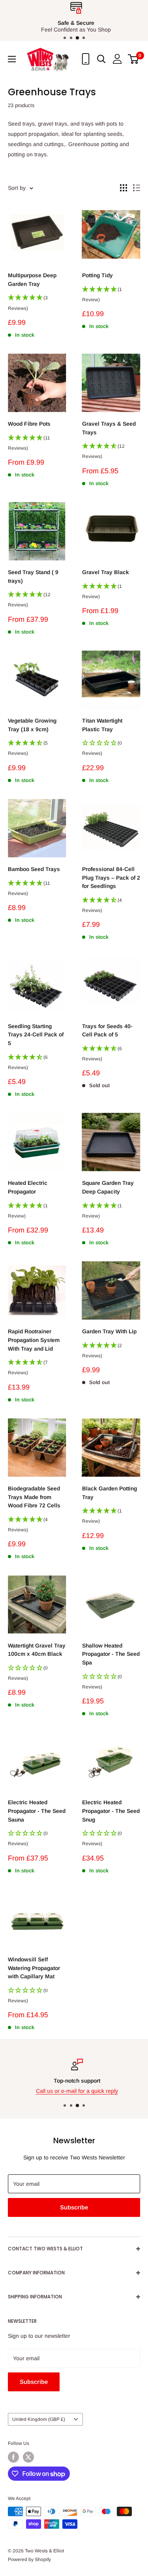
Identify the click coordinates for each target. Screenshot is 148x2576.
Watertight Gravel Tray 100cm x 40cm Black (37, 1650)
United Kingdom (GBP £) (39, 2419)
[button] (37, 305)
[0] (134, 59)
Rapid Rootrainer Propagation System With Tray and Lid (34, 1340)
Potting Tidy (97, 275)
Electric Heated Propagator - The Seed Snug (111, 1811)
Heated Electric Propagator (28, 1187)
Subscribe (74, 2207)
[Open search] (101, 59)
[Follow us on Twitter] (28, 2457)
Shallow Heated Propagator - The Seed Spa (111, 1654)
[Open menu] (12, 59)
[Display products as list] (137, 188)
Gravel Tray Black (106, 572)
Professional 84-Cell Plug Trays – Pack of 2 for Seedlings (111, 878)
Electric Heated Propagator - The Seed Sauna (37, 1811)
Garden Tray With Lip (109, 1331)
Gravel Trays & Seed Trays (109, 428)
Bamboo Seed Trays (34, 869)
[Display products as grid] (124, 188)
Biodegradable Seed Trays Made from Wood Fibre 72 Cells (34, 1497)
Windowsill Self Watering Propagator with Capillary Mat (34, 1968)
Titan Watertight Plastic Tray (102, 725)
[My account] (117, 59)
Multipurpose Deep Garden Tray (32, 280)
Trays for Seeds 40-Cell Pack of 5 (107, 1030)
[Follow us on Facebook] (13, 2457)
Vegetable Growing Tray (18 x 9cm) (32, 725)
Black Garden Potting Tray (110, 1493)
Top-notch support (74, 2081)
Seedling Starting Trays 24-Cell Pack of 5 (36, 1035)
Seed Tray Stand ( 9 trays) (33, 576)
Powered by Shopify (29, 2559)
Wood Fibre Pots (29, 424)
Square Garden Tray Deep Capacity (108, 1187)
